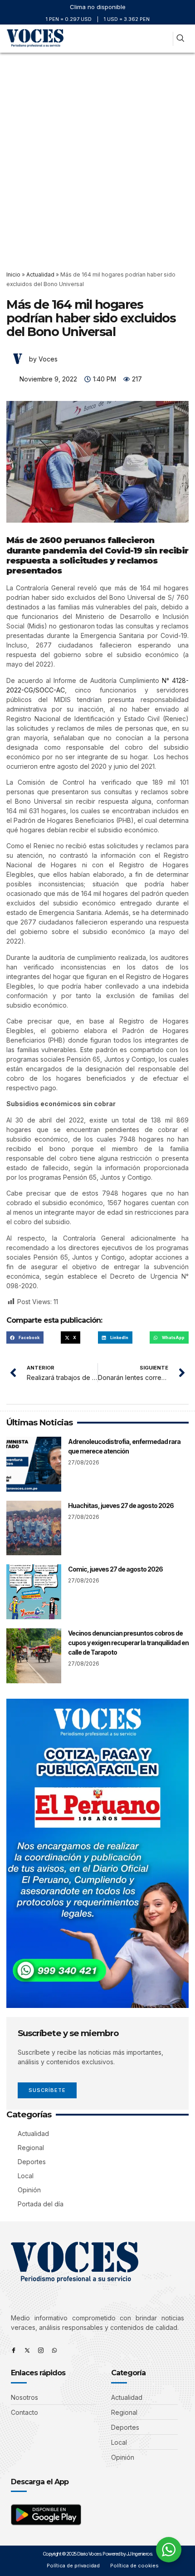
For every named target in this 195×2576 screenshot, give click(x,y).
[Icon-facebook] (14, 2350)
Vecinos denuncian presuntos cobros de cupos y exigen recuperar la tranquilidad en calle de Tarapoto (128, 1643)
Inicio (13, 274)
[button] (162, 39)
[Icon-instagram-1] (41, 2350)
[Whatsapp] (54, 2350)
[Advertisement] (97, 155)
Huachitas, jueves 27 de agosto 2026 (121, 1506)
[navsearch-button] (180, 39)
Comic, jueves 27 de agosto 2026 (115, 1569)
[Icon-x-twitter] (27, 2350)
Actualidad (40, 274)
